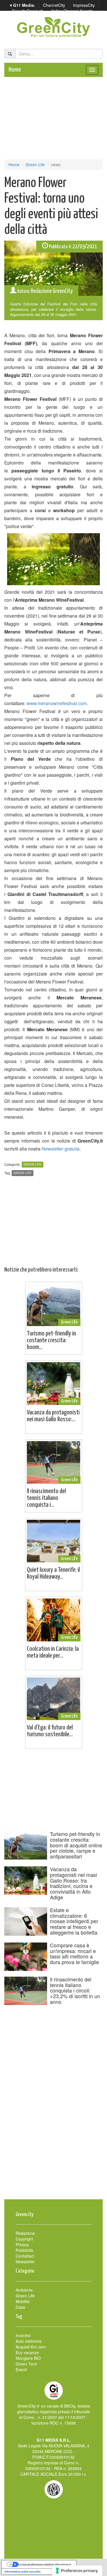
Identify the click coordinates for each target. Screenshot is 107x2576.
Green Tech (26, 2364)
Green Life (35, 164)
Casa (20, 2307)
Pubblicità (24, 2250)
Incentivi (23, 2335)
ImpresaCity (84, 5)
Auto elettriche (29, 2341)
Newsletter (25, 2262)
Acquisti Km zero (31, 2347)
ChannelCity (54, 5)
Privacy (22, 2244)
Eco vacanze (27, 2352)
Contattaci (25, 2256)
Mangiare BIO (28, 2358)
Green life (22, 1173)
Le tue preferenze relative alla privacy (45, 2564)
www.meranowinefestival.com (57, 703)
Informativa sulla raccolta (23, 2571)
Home (15, 70)
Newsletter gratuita (61, 1149)
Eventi (21, 2369)
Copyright (24, 2239)
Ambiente (24, 2290)
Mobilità (23, 2301)
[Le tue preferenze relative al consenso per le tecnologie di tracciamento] (77, 2571)
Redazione (25, 2233)
